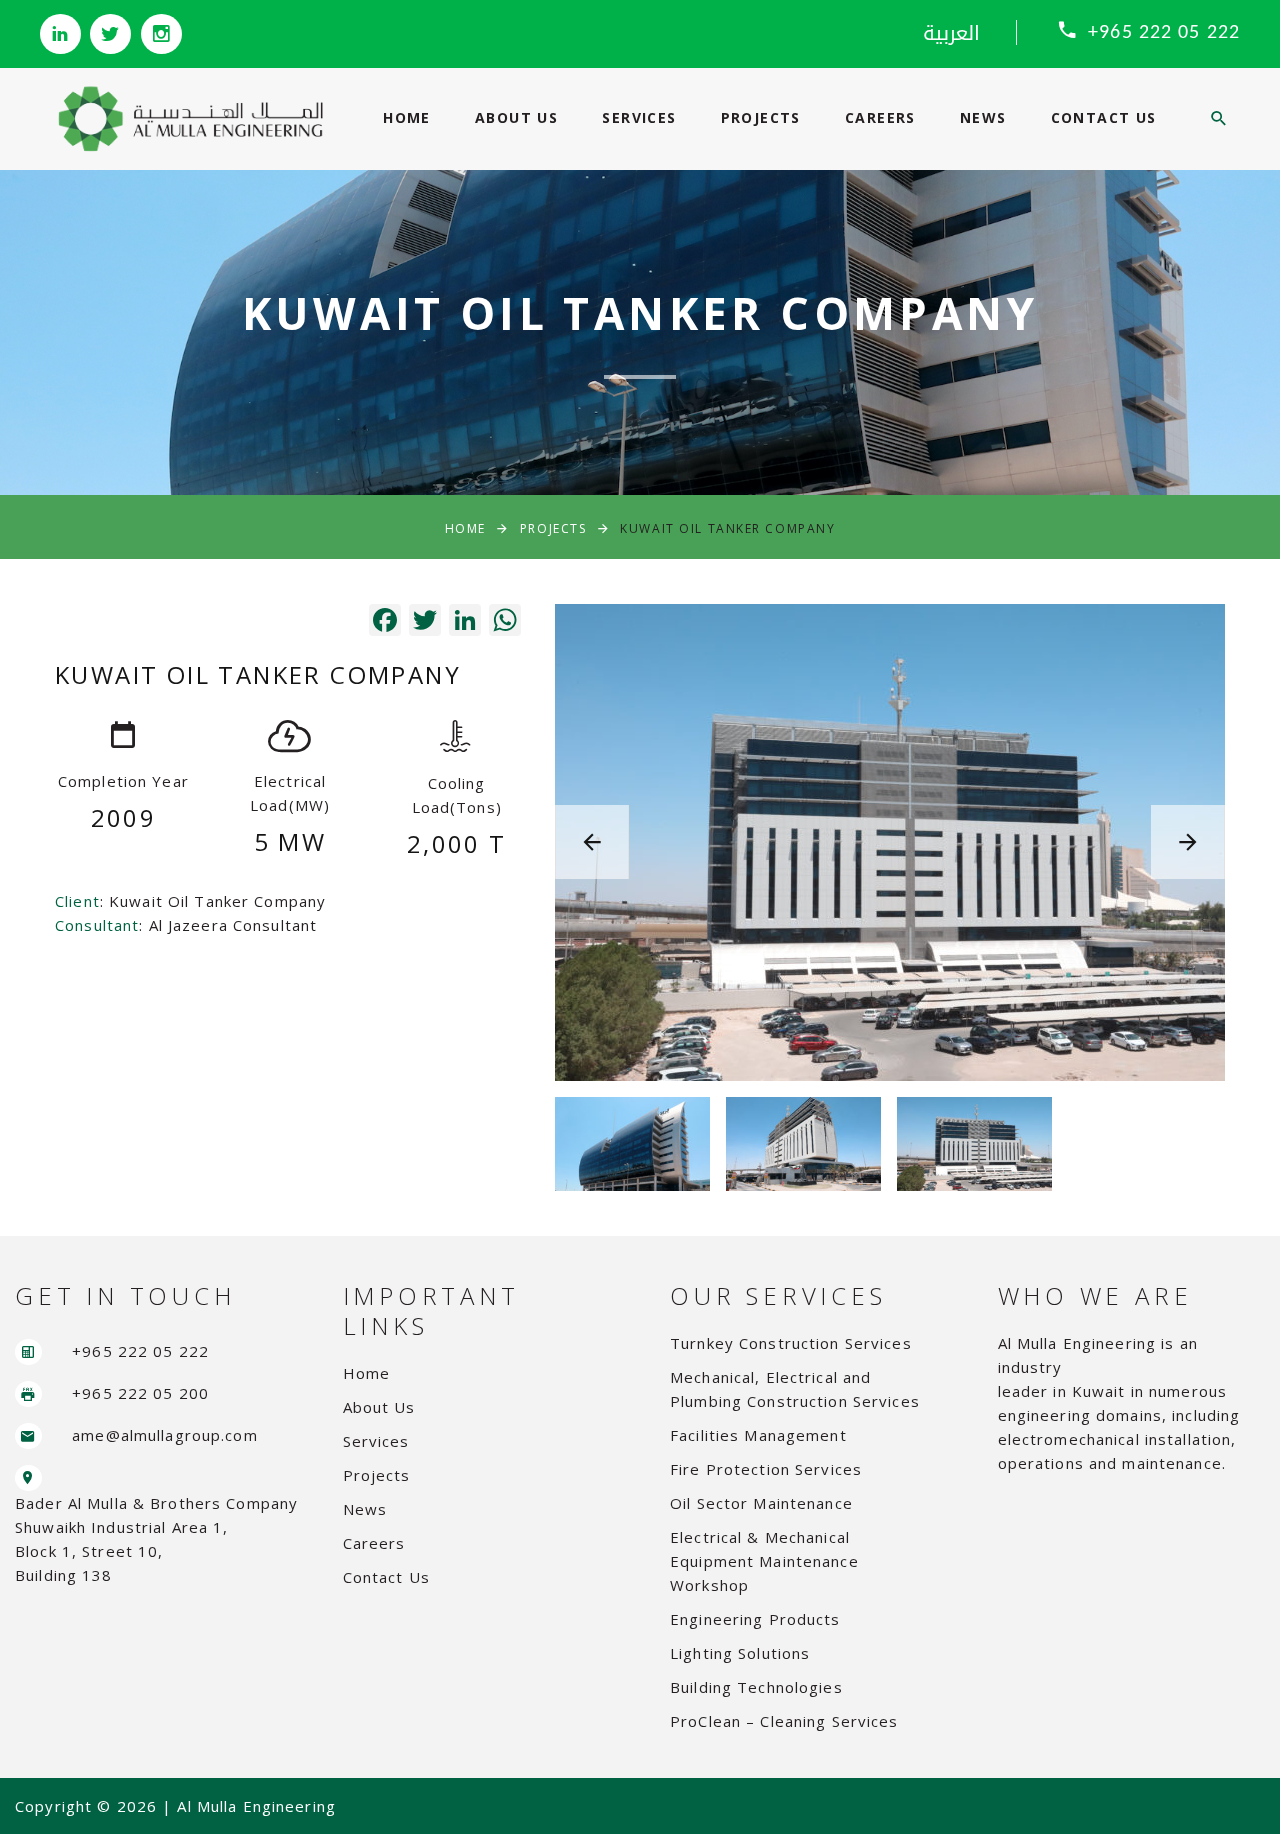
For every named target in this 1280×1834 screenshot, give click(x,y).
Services (639, 117)
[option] (890, 842)
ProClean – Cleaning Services (784, 1721)
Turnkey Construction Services (791, 1343)
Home (407, 117)
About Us (516, 117)
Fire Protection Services (766, 1469)
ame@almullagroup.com (165, 1435)
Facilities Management (758, 1435)
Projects (761, 117)
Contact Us (1104, 117)
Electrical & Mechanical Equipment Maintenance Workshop (764, 1561)
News (983, 117)
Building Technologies (756, 1687)
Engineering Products (755, 1619)
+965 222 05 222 (1164, 33)
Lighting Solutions (740, 1653)
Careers (880, 117)
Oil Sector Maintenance (761, 1503)
